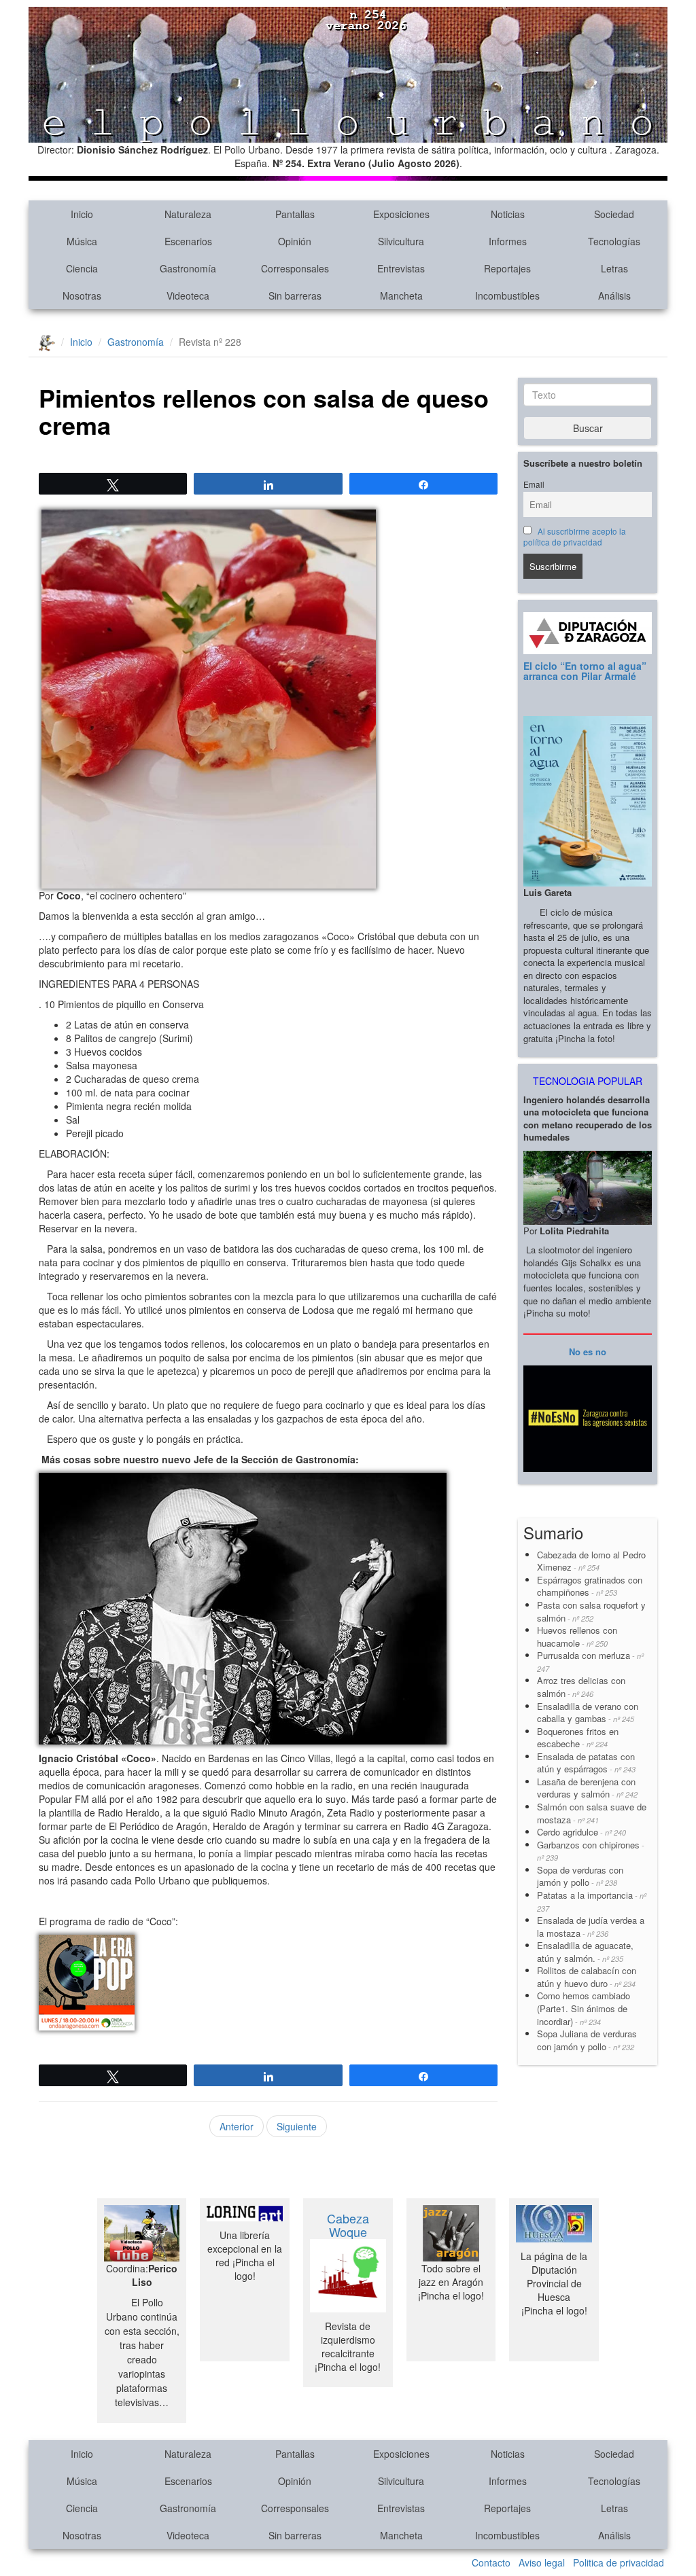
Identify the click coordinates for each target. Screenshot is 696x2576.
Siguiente (297, 2126)
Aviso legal (542, 2562)
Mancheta (401, 296)
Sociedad (614, 214)
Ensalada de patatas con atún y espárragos (586, 1763)
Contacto (491, 2562)
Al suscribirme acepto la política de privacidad (575, 537)
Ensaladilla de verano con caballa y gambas (588, 1713)
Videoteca (188, 296)
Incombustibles (507, 296)
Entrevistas (401, 268)
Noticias (508, 214)
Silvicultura (401, 241)
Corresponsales (295, 268)
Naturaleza (188, 214)
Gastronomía (188, 268)
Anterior (237, 2126)
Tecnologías (614, 241)
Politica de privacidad (619, 2562)
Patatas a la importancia (592, 1901)
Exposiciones (401, 214)
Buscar (588, 428)
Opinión (295, 241)
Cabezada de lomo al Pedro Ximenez (591, 1561)
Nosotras (82, 296)
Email (534, 484)
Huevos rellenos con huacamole (577, 1636)
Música (82, 241)
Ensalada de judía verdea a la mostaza (591, 1927)
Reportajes (507, 268)
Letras (614, 268)
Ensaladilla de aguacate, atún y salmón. (585, 1952)
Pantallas (295, 214)
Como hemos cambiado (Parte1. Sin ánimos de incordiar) (584, 2008)
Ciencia (82, 268)
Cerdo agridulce (581, 1832)
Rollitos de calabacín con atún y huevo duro (587, 1977)
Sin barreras (295, 296)
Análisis (614, 296)
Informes (508, 241)
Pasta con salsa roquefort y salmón (591, 1611)
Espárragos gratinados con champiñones (590, 1586)
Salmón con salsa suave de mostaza (592, 1813)
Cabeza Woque (348, 2225)
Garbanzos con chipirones (591, 1851)
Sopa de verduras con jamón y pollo (580, 1876)
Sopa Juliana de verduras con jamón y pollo (587, 2040)
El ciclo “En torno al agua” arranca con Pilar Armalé (585, 671)
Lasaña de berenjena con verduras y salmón (587, 1788)
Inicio (82, 214)
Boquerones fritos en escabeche (578, 1738)
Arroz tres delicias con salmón (581, 1687)
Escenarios (188, 241)
